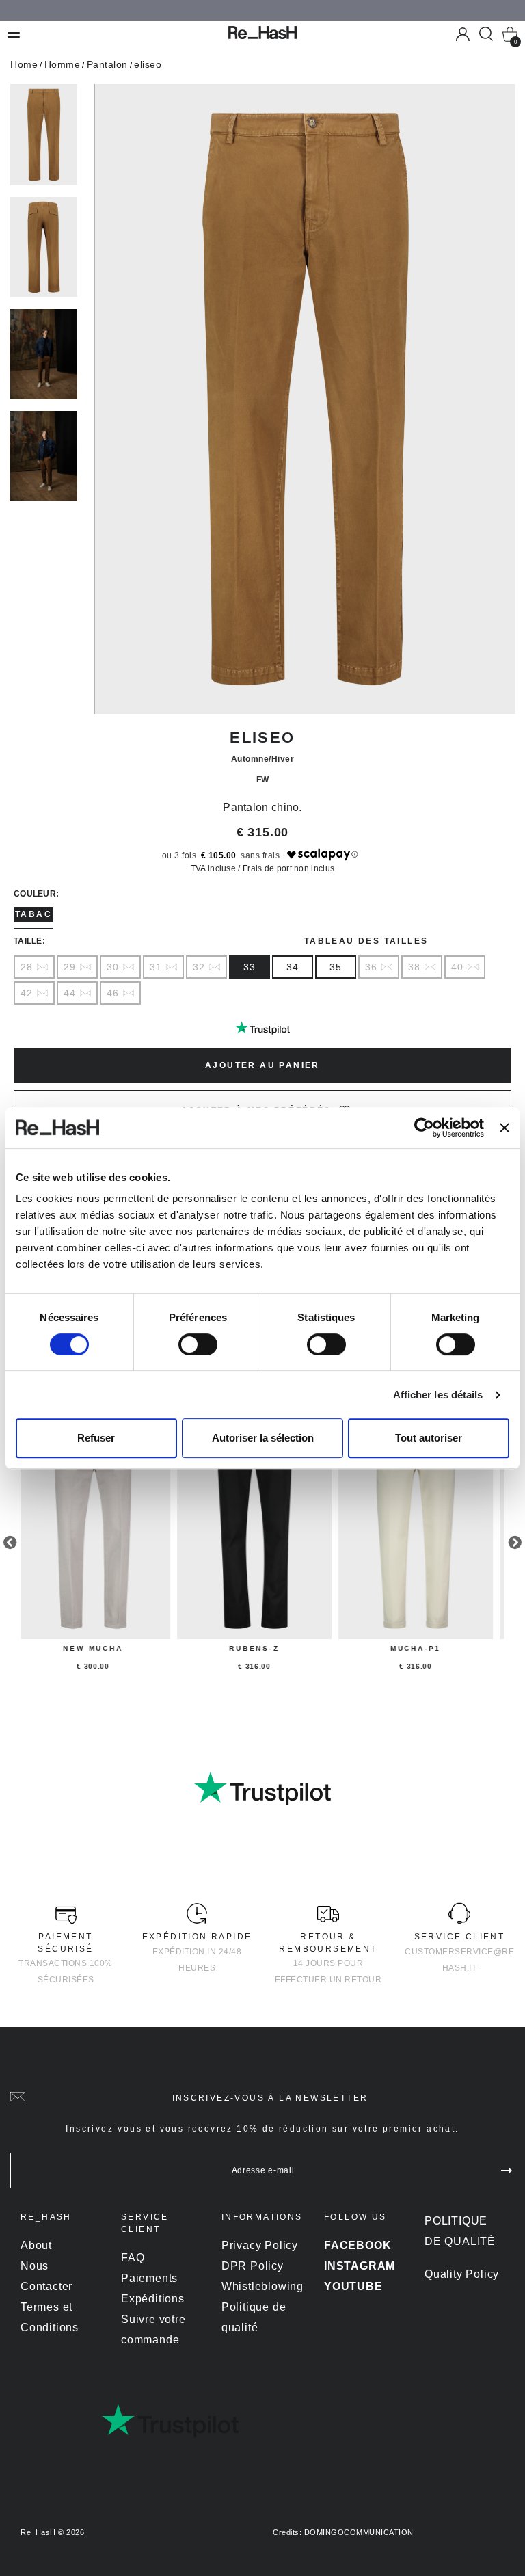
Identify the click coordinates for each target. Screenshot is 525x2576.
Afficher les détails (438, 1395)
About (36, 2245)
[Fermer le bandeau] (504, 1128)
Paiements (149, 2278)
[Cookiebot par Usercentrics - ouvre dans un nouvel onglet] (424, 1128)
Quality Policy (462, 2274)
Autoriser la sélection (263, 1438)
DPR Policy (253, 2266)
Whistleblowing (262, 2286)
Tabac (33, 914)
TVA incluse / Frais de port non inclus (262, 868)
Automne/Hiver (263, 759)
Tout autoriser (429, 1438)
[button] (513, 12)
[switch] (198, 1344)
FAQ (133, 2258)
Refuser (96, 1438)
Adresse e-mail (263, 2170)
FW (263, 780)
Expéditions (153, 2299)
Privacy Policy (260, 2245)
